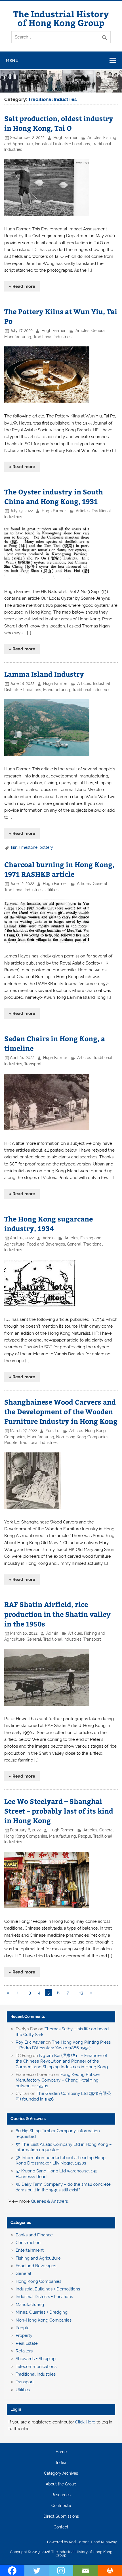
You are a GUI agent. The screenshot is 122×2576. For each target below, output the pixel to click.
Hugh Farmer (65, 138)
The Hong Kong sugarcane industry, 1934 (49, 1223)
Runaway (109, 2542)
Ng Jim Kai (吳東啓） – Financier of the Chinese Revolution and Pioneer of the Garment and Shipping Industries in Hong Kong (62, 2061)
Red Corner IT (81, 2542)
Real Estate (27, 2343)
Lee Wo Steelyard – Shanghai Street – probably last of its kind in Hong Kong (59, 1811)
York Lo (52, 1431)
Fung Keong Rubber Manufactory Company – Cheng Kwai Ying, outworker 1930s (58, 2080)
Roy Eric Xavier (30, 2042)
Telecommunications (36, 2367)
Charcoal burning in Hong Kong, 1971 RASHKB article (59, 869)
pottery (46, 847)
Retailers (24, 2351)
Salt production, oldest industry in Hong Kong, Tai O (59, 123)
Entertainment (30, 2250)
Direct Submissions (61, 2517)
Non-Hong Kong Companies (82, 1437)
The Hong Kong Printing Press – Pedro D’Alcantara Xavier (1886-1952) (63, 2045)
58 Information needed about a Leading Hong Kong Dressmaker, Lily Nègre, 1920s (61, 2161)
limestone (28, 847)
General (99, 331)
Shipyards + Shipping (36, 2359)
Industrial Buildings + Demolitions (48, 2289)
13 (81, 1993)
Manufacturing (18, 337)
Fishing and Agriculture (38, 2258)
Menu (12, 60)
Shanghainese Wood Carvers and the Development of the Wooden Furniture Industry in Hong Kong (61, 1411)
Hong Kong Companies (26, 1836)
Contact (61, 2527)
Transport (33, 1064)
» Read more (22, 286)
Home (61, 2452)
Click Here (85, 2422)
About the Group (61, 2484)
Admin (49, 1238)
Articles (94, 138)
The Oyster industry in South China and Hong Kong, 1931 (54, 496)
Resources (61, 2495)
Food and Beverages (46, 1244)
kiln (14, 847)
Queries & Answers (28, 2119)
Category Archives (61, 2474)
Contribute (61, 2506)
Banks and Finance (34, 2235)
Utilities (51, 890)
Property (24, 2335)
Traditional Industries (52, 337)
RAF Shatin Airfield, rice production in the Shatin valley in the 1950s (57, 1614)
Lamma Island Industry (44, 674)
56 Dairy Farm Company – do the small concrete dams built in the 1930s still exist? (63, 2187)
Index (61, 2463)
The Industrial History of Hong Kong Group (61, 18)
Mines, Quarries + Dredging (42, 2312)
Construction (28, 2243)
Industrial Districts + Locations (62, 144)
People (11, 1443)
